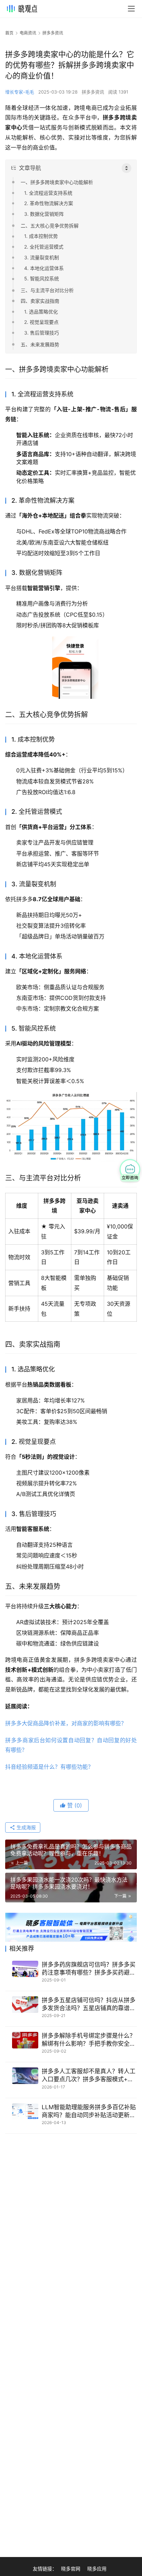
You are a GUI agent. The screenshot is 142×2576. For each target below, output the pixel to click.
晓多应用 (97, 2569)
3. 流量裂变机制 (42, 257)
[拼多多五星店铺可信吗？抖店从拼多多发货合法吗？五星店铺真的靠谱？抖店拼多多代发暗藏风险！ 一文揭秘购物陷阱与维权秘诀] (25, 2005)
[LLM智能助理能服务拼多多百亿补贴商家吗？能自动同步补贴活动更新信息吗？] (25, 2112)
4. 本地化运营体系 (44, 268)
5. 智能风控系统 (42, 278)
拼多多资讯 (93, 92)
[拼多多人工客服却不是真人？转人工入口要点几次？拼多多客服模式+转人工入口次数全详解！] (25, 2076)
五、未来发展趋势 (40, 344)
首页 (9, 33)
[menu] (131, 9)
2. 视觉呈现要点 (41, 322)
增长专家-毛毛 (20, 92)
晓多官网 (71, 2569)
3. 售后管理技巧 (42, 333)
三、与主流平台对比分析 (47, 290)
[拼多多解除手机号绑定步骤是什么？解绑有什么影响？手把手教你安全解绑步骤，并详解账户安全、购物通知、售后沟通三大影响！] (25, 2040)
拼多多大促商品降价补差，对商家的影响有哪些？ (66, 1723)
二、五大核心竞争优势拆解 (50, 226)
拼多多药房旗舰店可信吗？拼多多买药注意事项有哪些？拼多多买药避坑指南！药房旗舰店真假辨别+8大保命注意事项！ (89, 1969)
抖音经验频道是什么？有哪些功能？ (49, 1767)
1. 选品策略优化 (41, 312)
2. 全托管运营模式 (44, 247)
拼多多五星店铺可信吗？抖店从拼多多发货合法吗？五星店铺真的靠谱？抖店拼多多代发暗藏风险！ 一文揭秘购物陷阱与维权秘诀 (89, 2004)
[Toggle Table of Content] (126, 168)
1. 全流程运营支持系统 (48, 193)
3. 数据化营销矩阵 (44, 214)
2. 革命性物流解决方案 (49, 203)
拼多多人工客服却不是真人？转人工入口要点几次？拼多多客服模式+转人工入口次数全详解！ (89, 2076)
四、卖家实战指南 (40, 301)
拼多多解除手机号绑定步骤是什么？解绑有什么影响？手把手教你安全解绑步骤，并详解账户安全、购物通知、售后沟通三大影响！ (89, 2040)
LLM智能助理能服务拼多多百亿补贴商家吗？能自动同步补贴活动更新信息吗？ (89, 2111)
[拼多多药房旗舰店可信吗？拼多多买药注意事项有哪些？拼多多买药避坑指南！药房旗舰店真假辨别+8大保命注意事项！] (25, 1969)
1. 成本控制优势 (41, 236)
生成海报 (26, 1827)
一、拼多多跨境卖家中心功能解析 (57, 182)
